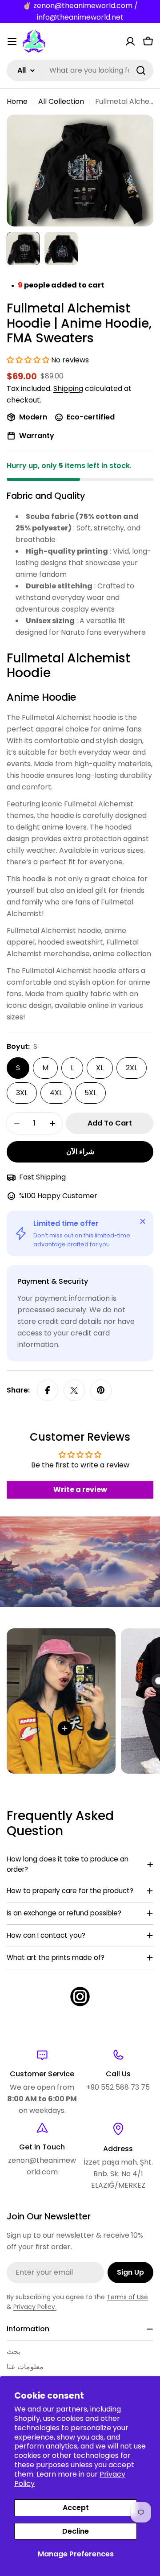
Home (17, 101)
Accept (76, 2508)
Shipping (68, 388)
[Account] (130, 41)
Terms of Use (127, 2297)
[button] (29, 360)
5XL (90, 1093)
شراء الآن (80, 1152)
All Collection (61, 101)
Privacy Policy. (35, 2307)
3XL (22, 1093)
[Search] (141, 70)
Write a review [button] (80, 1489)
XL (100, 1068)
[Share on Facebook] (48, 1390)
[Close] (143, 1221)
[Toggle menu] (12, 41)
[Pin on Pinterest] (101, 1390)
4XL (56, 1093)
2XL (132, 1068)
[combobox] (80, 70)
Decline (76, 2531)
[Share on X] (74, 1390)
